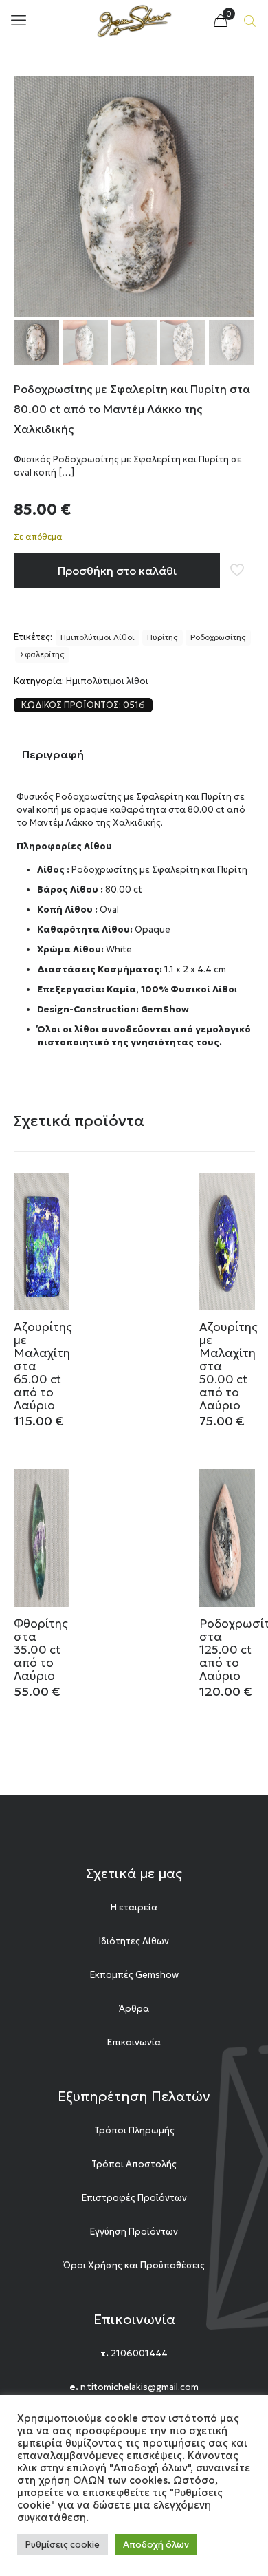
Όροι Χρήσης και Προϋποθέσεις (134, 2265)
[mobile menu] (19, 21)
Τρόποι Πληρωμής (134, 2130)
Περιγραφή (53, 754)
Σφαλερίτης (42, 654)
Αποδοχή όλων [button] (156, 2545)
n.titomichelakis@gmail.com (139, 2387)
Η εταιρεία (134, 1907)
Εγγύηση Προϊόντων (134, 2232)
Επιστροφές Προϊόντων (134, 2198)
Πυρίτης (163, 637)
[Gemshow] (134, 21)
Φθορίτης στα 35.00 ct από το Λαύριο (41, 1650)
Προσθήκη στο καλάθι (117, 571)
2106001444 (139, 2353)
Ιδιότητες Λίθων (134, 1941)
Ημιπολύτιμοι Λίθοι (98, 637)
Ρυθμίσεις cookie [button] (63, 2545)
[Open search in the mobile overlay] (251, 21)
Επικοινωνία (134, 2042)
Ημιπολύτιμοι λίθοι (107, 681)
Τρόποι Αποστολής (134, 2164)
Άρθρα (134, 2009)
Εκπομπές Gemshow (134, 1975)
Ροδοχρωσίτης (218, 637)
